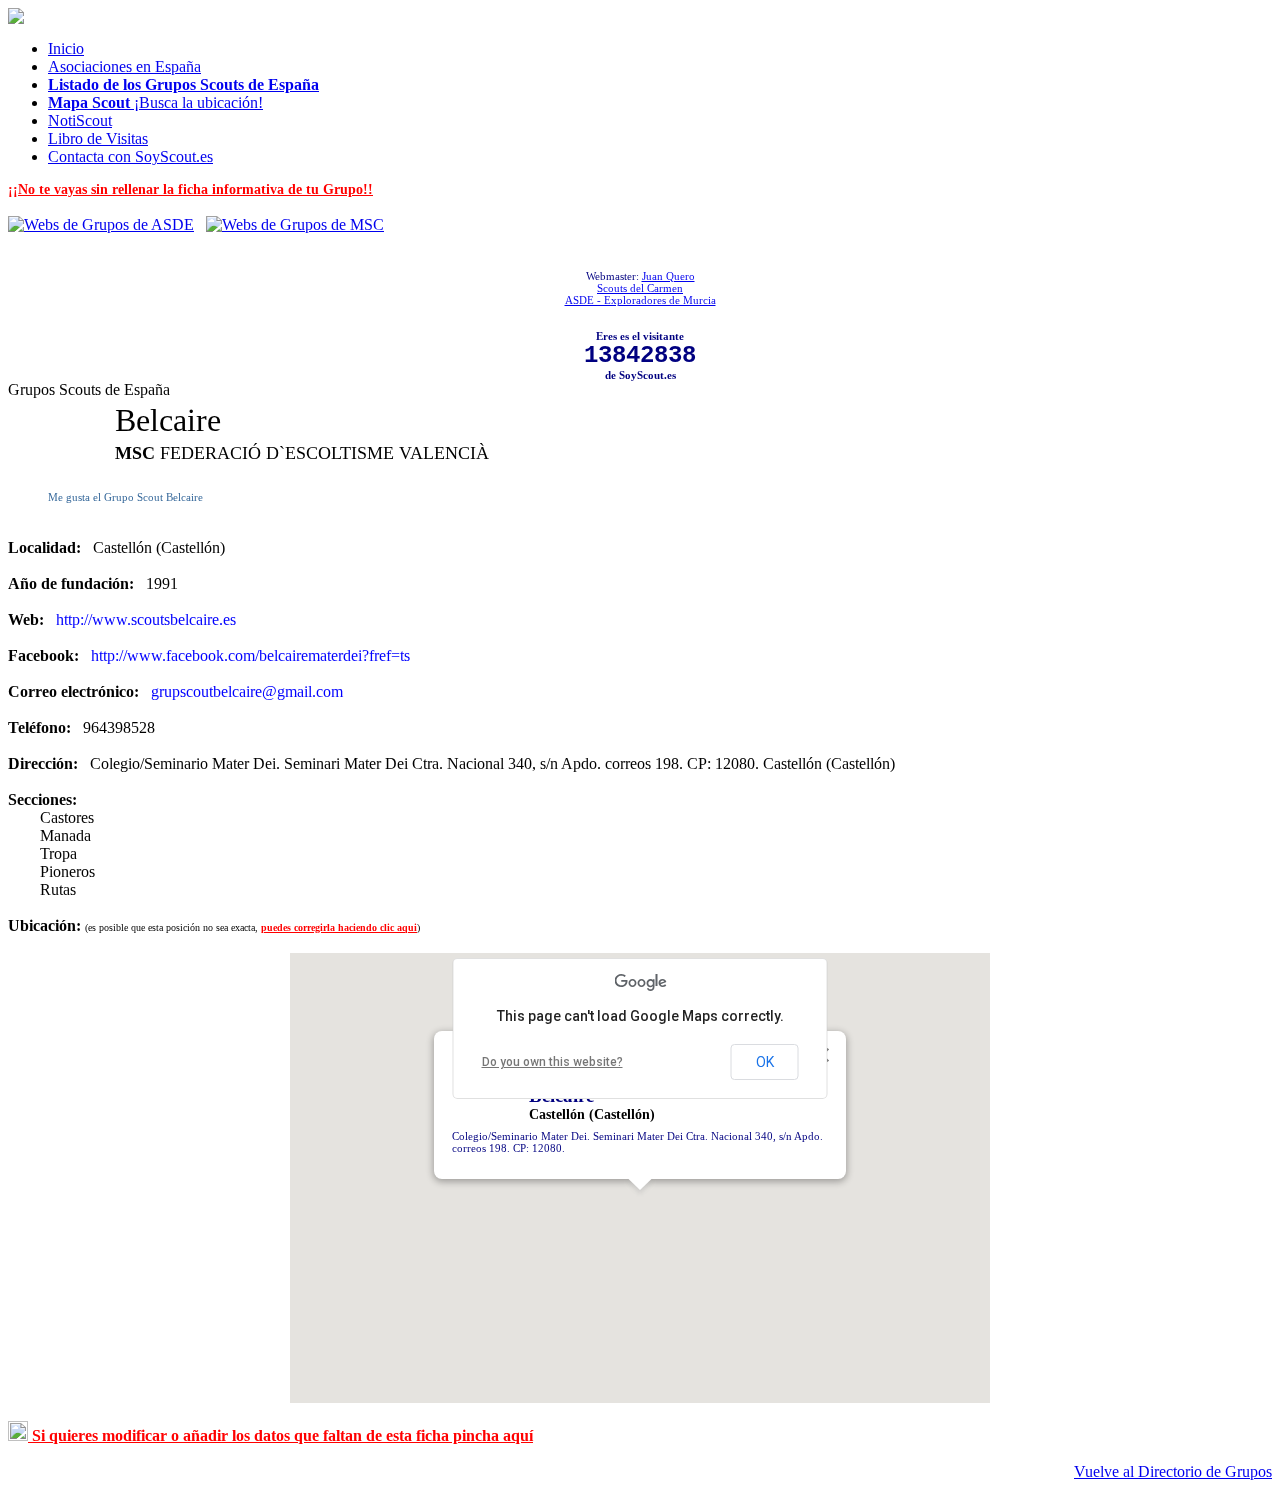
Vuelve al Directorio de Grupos (1173, 1471)
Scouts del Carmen (640, 288)
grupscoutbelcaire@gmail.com (247, 691)
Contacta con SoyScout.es (130, 156)
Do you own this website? (552, 1062)
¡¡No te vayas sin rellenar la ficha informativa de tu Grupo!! (190, 189)
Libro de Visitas (98, 138)
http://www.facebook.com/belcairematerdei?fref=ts (250, 655)
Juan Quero (668, 276)
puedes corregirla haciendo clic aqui (339, 927)
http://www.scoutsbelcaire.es (146, 619)
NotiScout (80, 120)
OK (765, 1062)
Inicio (66, 48)
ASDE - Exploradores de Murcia (640, 300)
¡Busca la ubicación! (155, 102)
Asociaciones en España (124, 66)
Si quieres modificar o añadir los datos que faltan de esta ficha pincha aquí (280, 1435)
